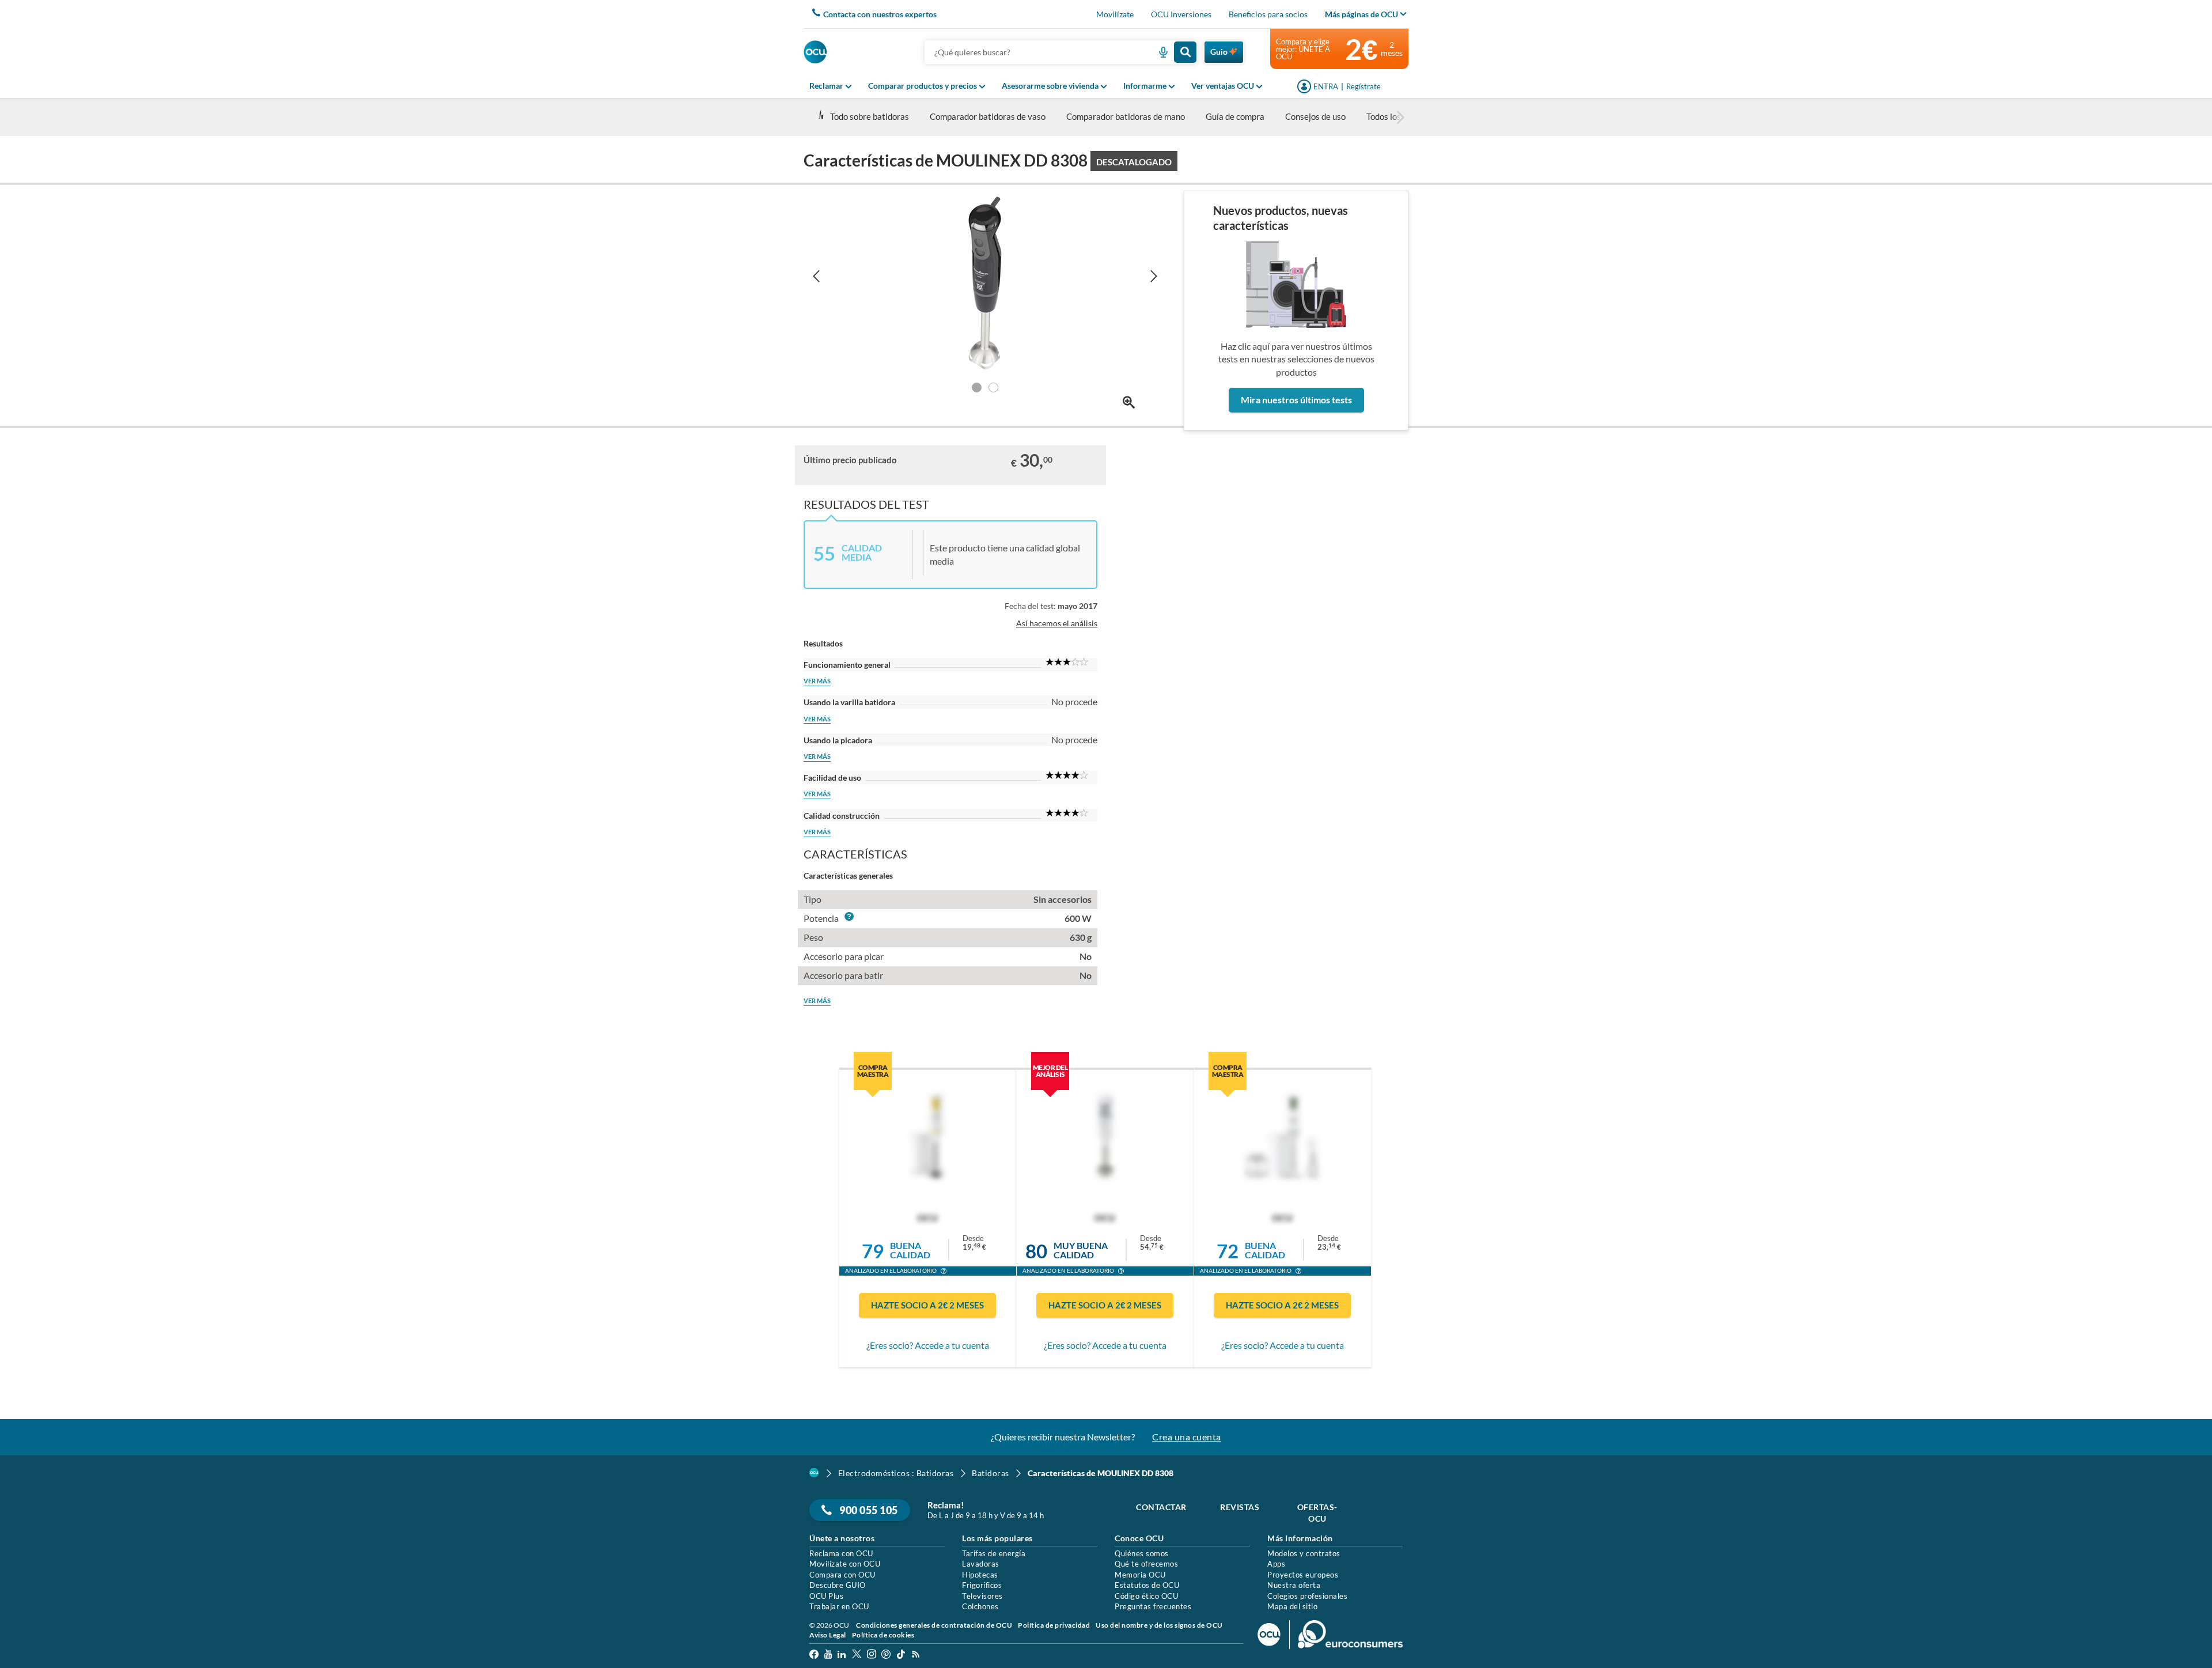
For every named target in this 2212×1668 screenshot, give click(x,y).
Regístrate (1363, 86)
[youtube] (828, 1656)
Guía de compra (1235, 116)
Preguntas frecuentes (1153, 1606)
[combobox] (1061, 52)
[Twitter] (857, 1656)
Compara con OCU (842, 1575)
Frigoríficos (982, 1585)
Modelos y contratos (1304, 1553)
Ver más (817, 681)
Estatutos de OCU (1147, 1585)
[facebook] (814, 1656)
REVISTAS (1240, 1507)
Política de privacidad (1054, 1625)
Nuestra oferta (1294, 1585)
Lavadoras (981, 1564)
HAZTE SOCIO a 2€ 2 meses (927, 1305)
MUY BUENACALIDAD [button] (1081, 1250)
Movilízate (1115, 14)
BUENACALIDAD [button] (910, 1250)
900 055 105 (868, 1510)
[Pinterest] (886, 1656)
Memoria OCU (1140, 1575)
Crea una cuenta (1187, 1437)
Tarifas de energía (994, 1553)
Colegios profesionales (1307, 1596)
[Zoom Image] (1129, 402)
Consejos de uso (1315, 116)
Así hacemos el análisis (1057, 623)
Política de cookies (883, 1635)
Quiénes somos (1142, 1553)
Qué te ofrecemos (1146, 1564)
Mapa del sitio (1292, 1606)
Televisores (982, 1596)
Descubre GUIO (838, 1585)
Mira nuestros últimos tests (1296, 400)
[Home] (814, 1473)
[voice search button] (1159, 52)
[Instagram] (872, 1656)
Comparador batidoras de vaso (988, 116)
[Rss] (916, 1656)
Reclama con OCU (841, 1553)
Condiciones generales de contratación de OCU (934, 1625)
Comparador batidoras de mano (1126, 116)
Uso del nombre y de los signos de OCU (1159, 1625)
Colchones (980, 1606)
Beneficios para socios (1268, 14)
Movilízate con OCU (845, 1564)
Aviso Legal (828, 1635)
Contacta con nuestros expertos (880, 14)
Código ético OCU (1146, 1596)
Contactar (1161, 1507)
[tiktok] (901, 1656)
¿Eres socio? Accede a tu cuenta (928, 1345)
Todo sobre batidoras (870, 116)
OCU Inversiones (1181, 14)
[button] (944, 1272)
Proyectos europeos (1303, 1575)
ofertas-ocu (1317, 1513)
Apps (1276, 1564)
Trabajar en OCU (839, 1606)
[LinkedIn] (842, 1656)
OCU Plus (826, 1596)
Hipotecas (980, 1575)
